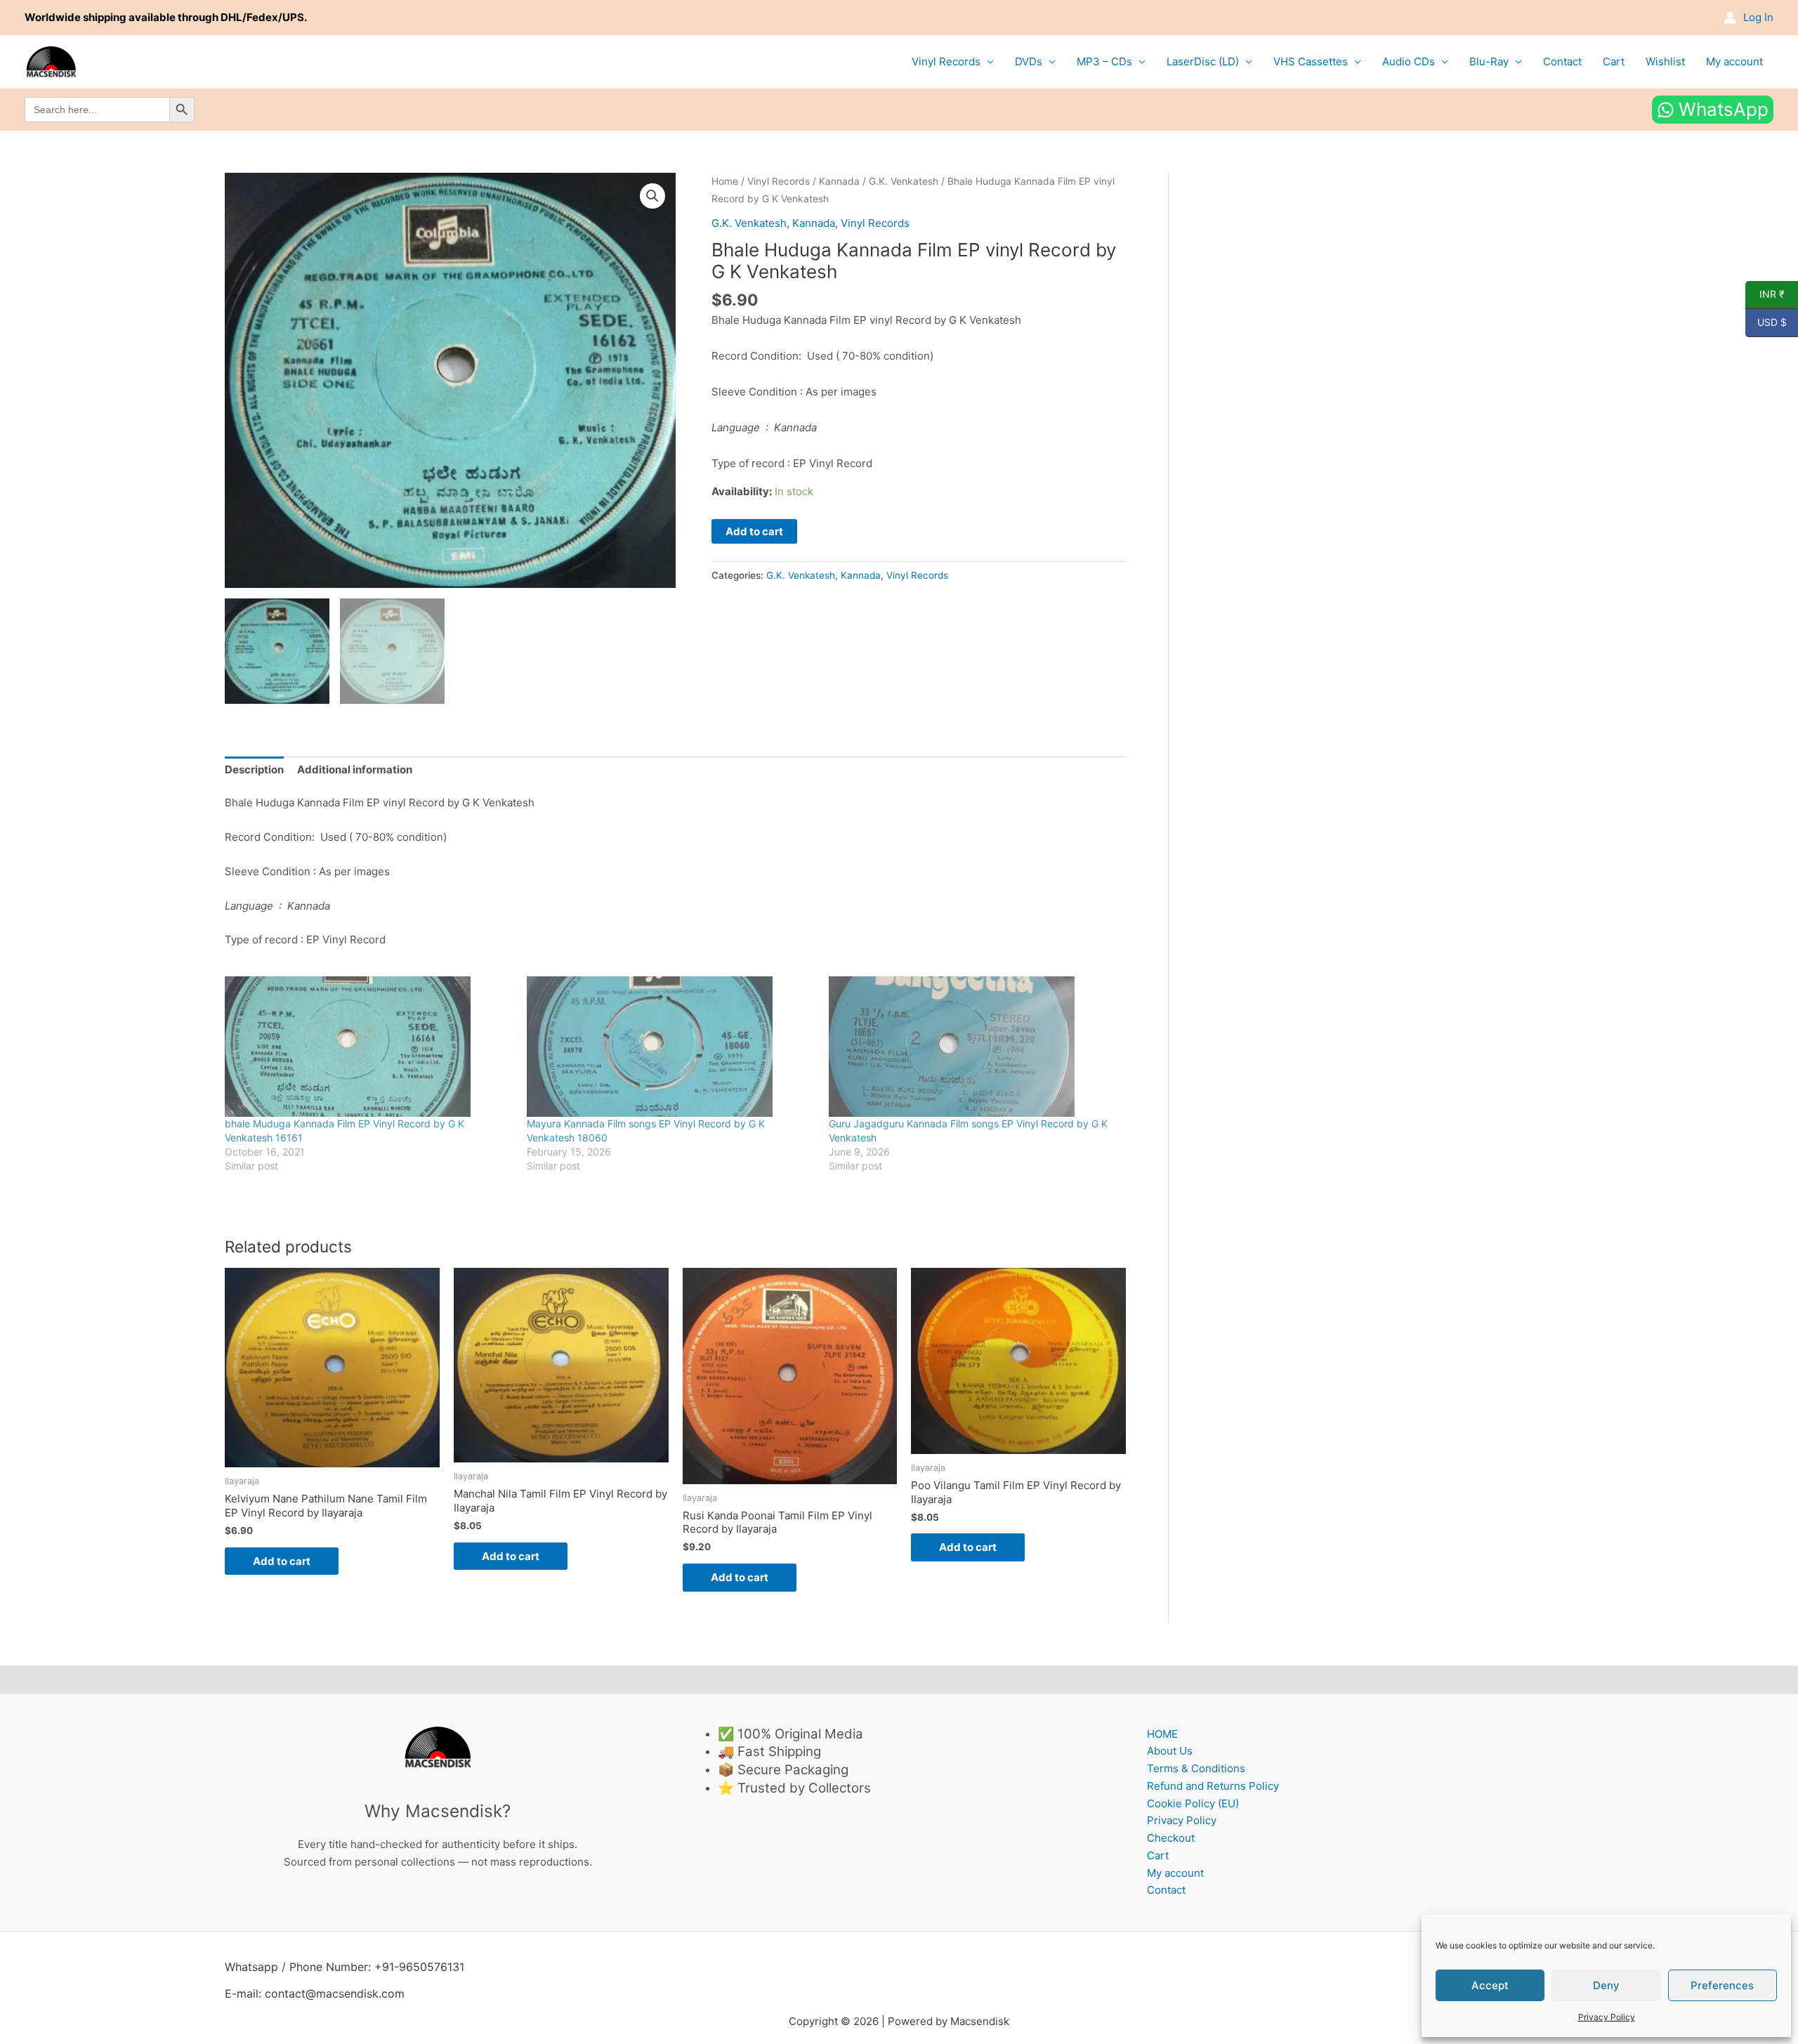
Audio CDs (1409, 61)
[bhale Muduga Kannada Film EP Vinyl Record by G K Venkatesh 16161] (369, 1047)
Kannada (839, 181)
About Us (1170, 1751)
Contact (1562, 61)
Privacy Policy (1607, 2017)
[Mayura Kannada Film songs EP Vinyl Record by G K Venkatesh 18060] (671, 1047)
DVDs (1029, 61)
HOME (1162, 1734)
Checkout (1171, 1838)
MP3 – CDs (1104, 61)
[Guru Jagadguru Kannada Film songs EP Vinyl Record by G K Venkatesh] (973, 1047)
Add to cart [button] (282, 1561)
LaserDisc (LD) (1203, 61)
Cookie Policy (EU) (1193, 1803)
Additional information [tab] (355, 769)
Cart (1614, 61)
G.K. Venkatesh (904, 181)
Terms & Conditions (1196, 1768)
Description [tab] (254, 769)
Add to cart (754, 531)
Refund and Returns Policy (1213, 1786)
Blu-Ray (1489, 61)
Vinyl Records (946, 61)
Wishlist (1665, 61)
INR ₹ (1765, 294)
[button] (652, 196)
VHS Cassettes (1311, 61)
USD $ (1766, 322)
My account (1734, 61)
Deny (1606, 1985)
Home (725, 181)
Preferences (1722, 1985)
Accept (1490, 1985)
